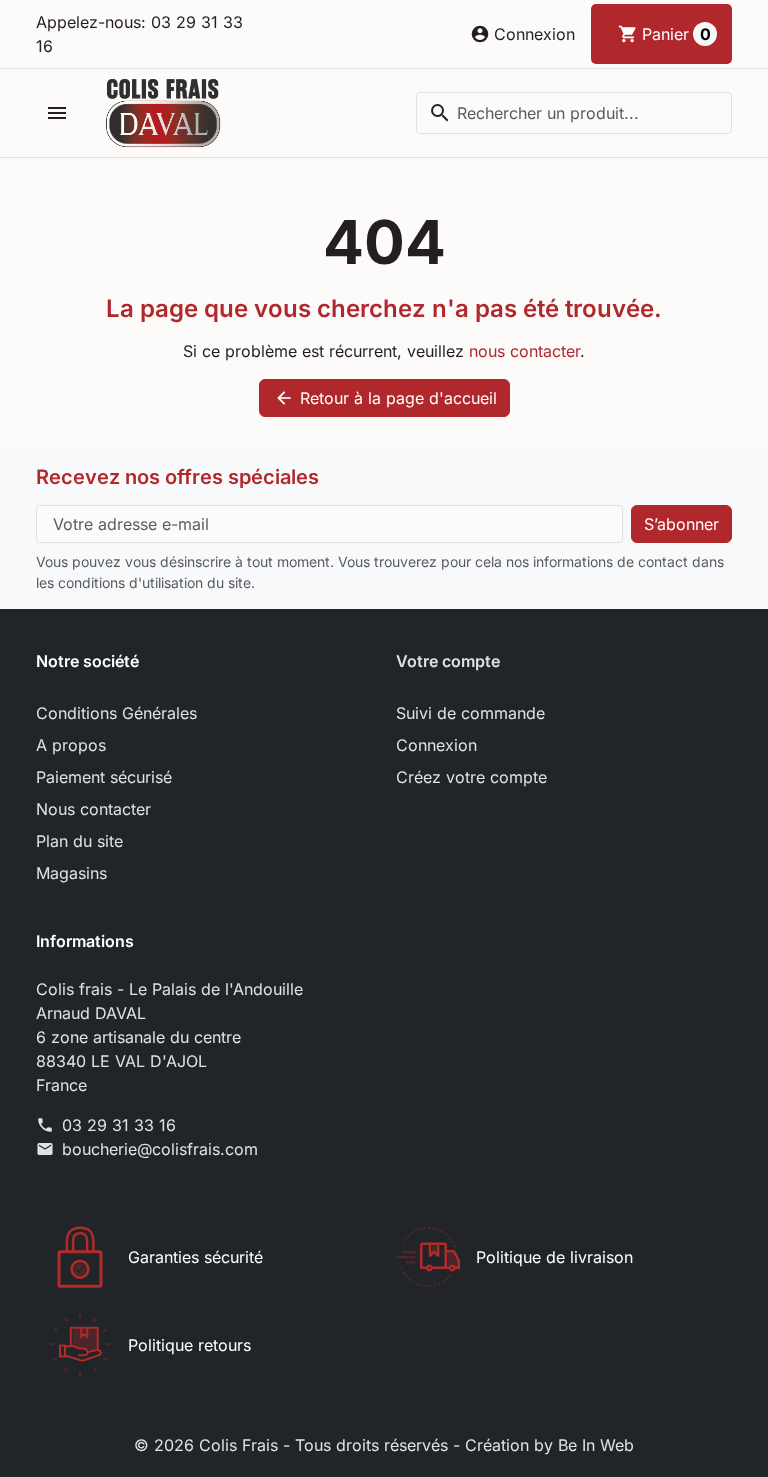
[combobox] (574, 113)
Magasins (71, 873)
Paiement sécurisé (104, 777)
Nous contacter (93, 809)
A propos (71, 745)
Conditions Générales (116, 713)
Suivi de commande (470, 713)
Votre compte (448, 661)
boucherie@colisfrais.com (160, 1149)
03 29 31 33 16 (119, 1125)
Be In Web (596, 1445)
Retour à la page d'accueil (385, 398)
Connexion (436, 745)
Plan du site (79, 841)
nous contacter (524, 351)
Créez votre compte (471, 777)
